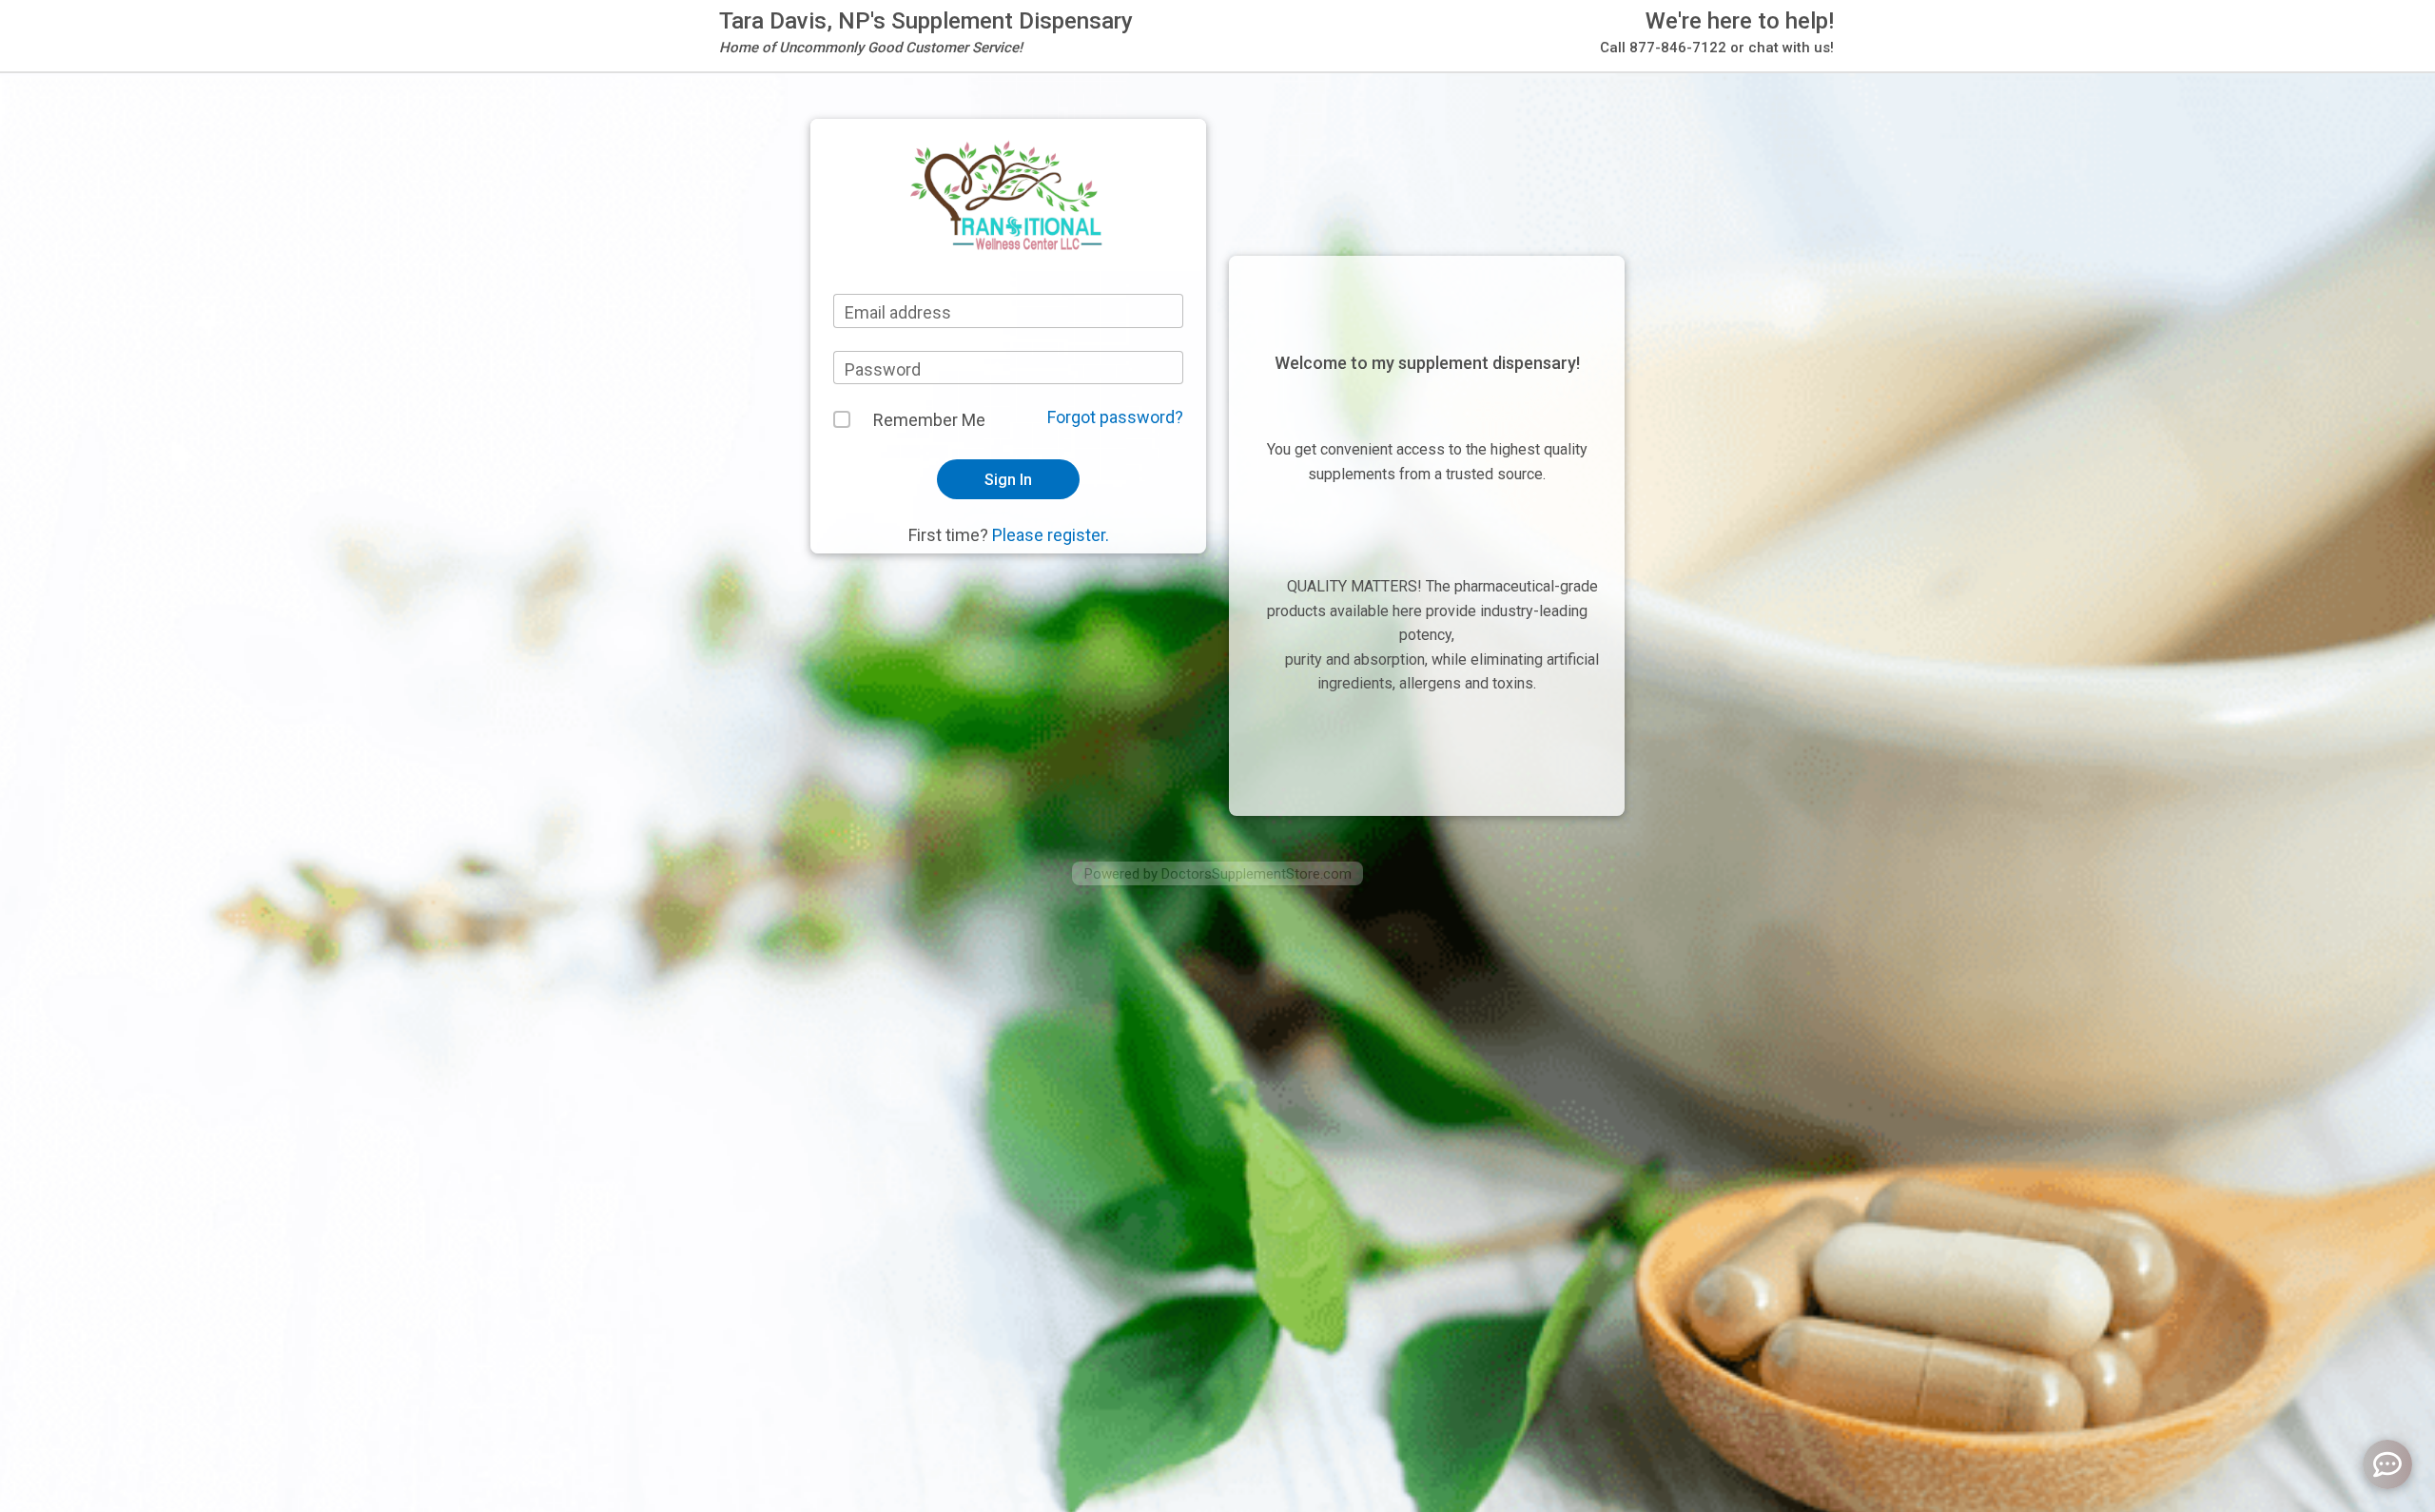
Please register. (1051, 535)
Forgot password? (1115, 417)
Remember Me (929, 420)
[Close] (1461, 58)
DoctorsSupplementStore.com (1256, 874)
